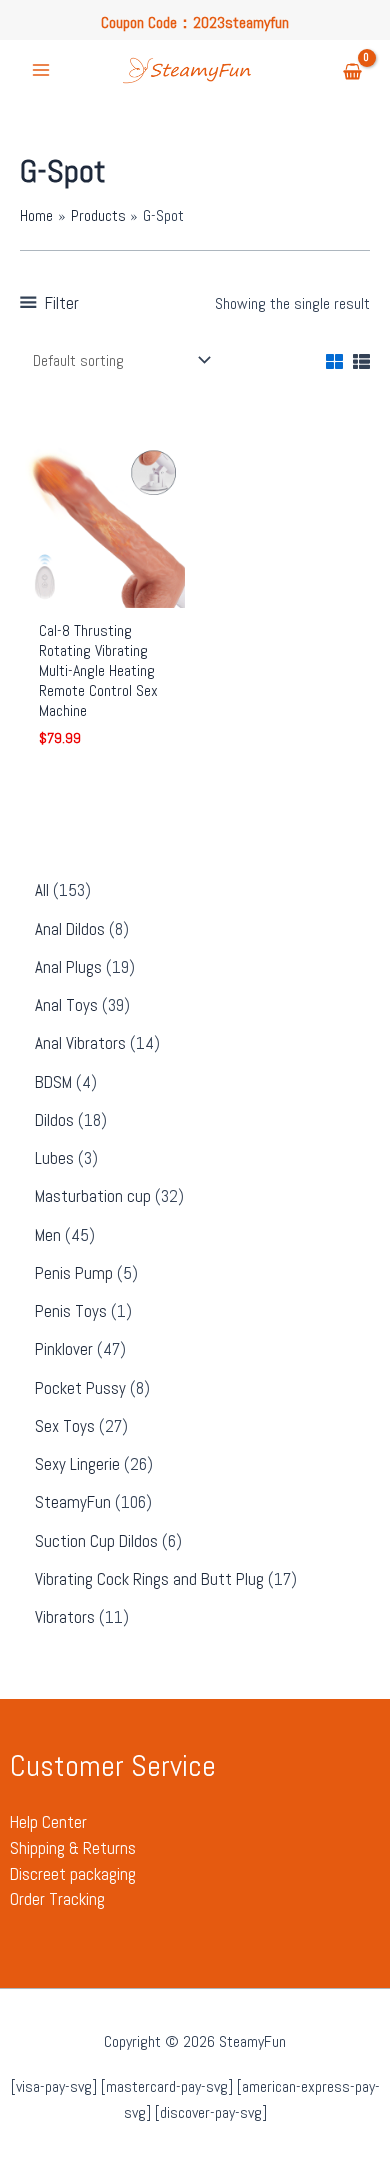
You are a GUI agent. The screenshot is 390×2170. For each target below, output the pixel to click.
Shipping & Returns (73, 1848)
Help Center (48, 1822)
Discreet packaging (73, 1874)
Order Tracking (57, 1899)
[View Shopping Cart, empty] (352, 72)
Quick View (103, 588)
